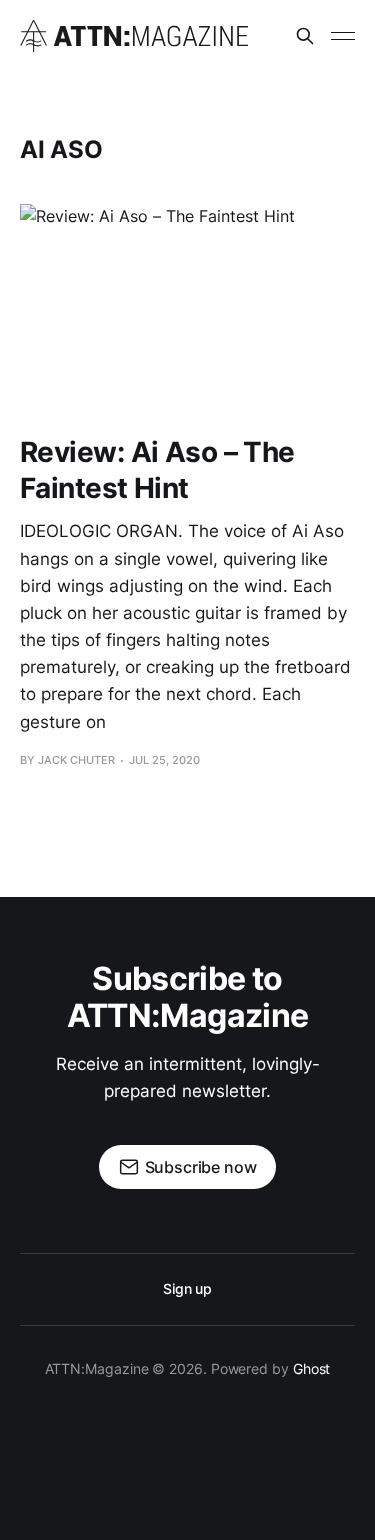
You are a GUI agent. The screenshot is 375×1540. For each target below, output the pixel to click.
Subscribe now (201, 1167)
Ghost (312, 1368)
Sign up (187, 1288)
